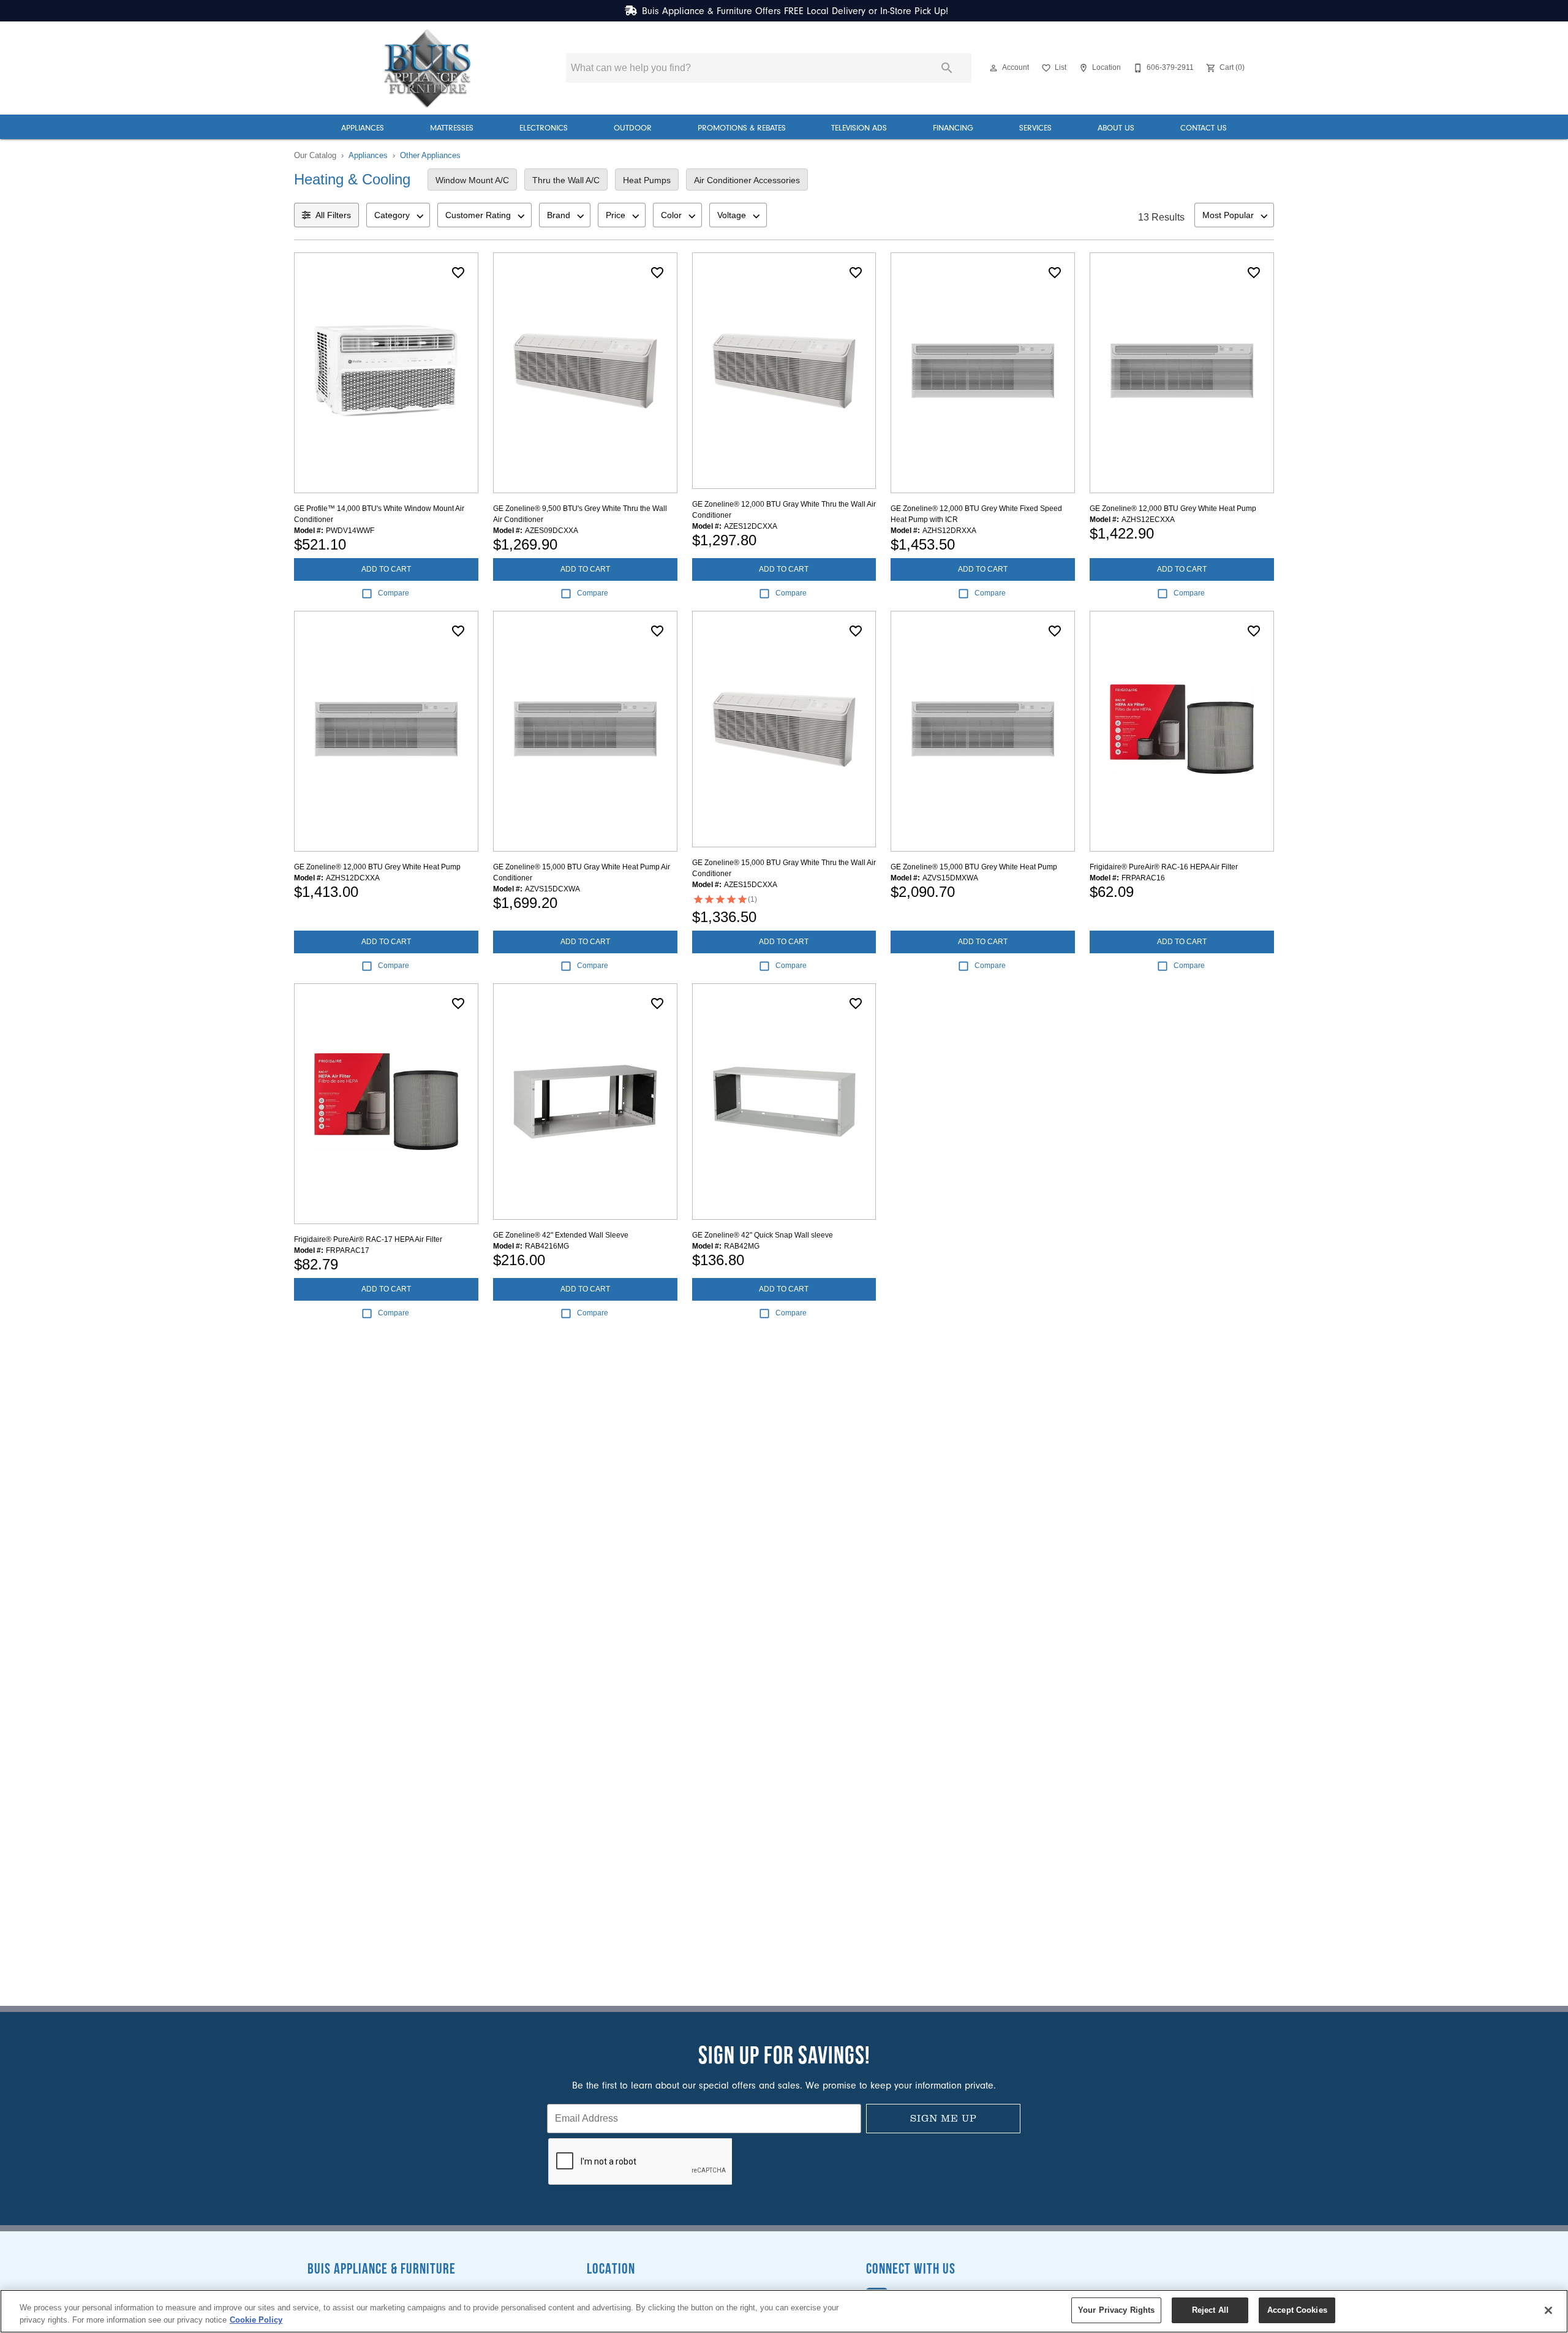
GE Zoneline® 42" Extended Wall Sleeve (561, 1235)
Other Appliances (430, 155)
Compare (394, 593)
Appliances (363, 128)
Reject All (1210, 2310)
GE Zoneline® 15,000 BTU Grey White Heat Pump (974, 867)
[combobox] (398, 215)
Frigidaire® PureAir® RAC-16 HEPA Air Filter (1164, 867)
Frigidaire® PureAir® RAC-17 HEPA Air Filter (368, 1239)
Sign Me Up (944, 2118)
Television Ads (859, 128)
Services (1035, 128)
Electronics (544, 128)
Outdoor (633, 128)
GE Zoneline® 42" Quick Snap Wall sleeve (763, 1235)
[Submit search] (947, 68)
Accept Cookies (1297, 2310)
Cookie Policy (256, 2320)
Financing (953, 128)
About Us (1116, 128)
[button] (993, 68)
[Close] (1548, 2310)
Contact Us (1204, 128)
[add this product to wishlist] (458, 273)
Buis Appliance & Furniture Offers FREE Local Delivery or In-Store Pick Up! (795, 11)
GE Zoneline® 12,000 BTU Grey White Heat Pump (1173, 509)
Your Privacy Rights (1116, 2310)
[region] (784, 2311)
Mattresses (452, 128)
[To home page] (428, 68)
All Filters (333, 215)
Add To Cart (386, 569)
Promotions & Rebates (742, 128)
